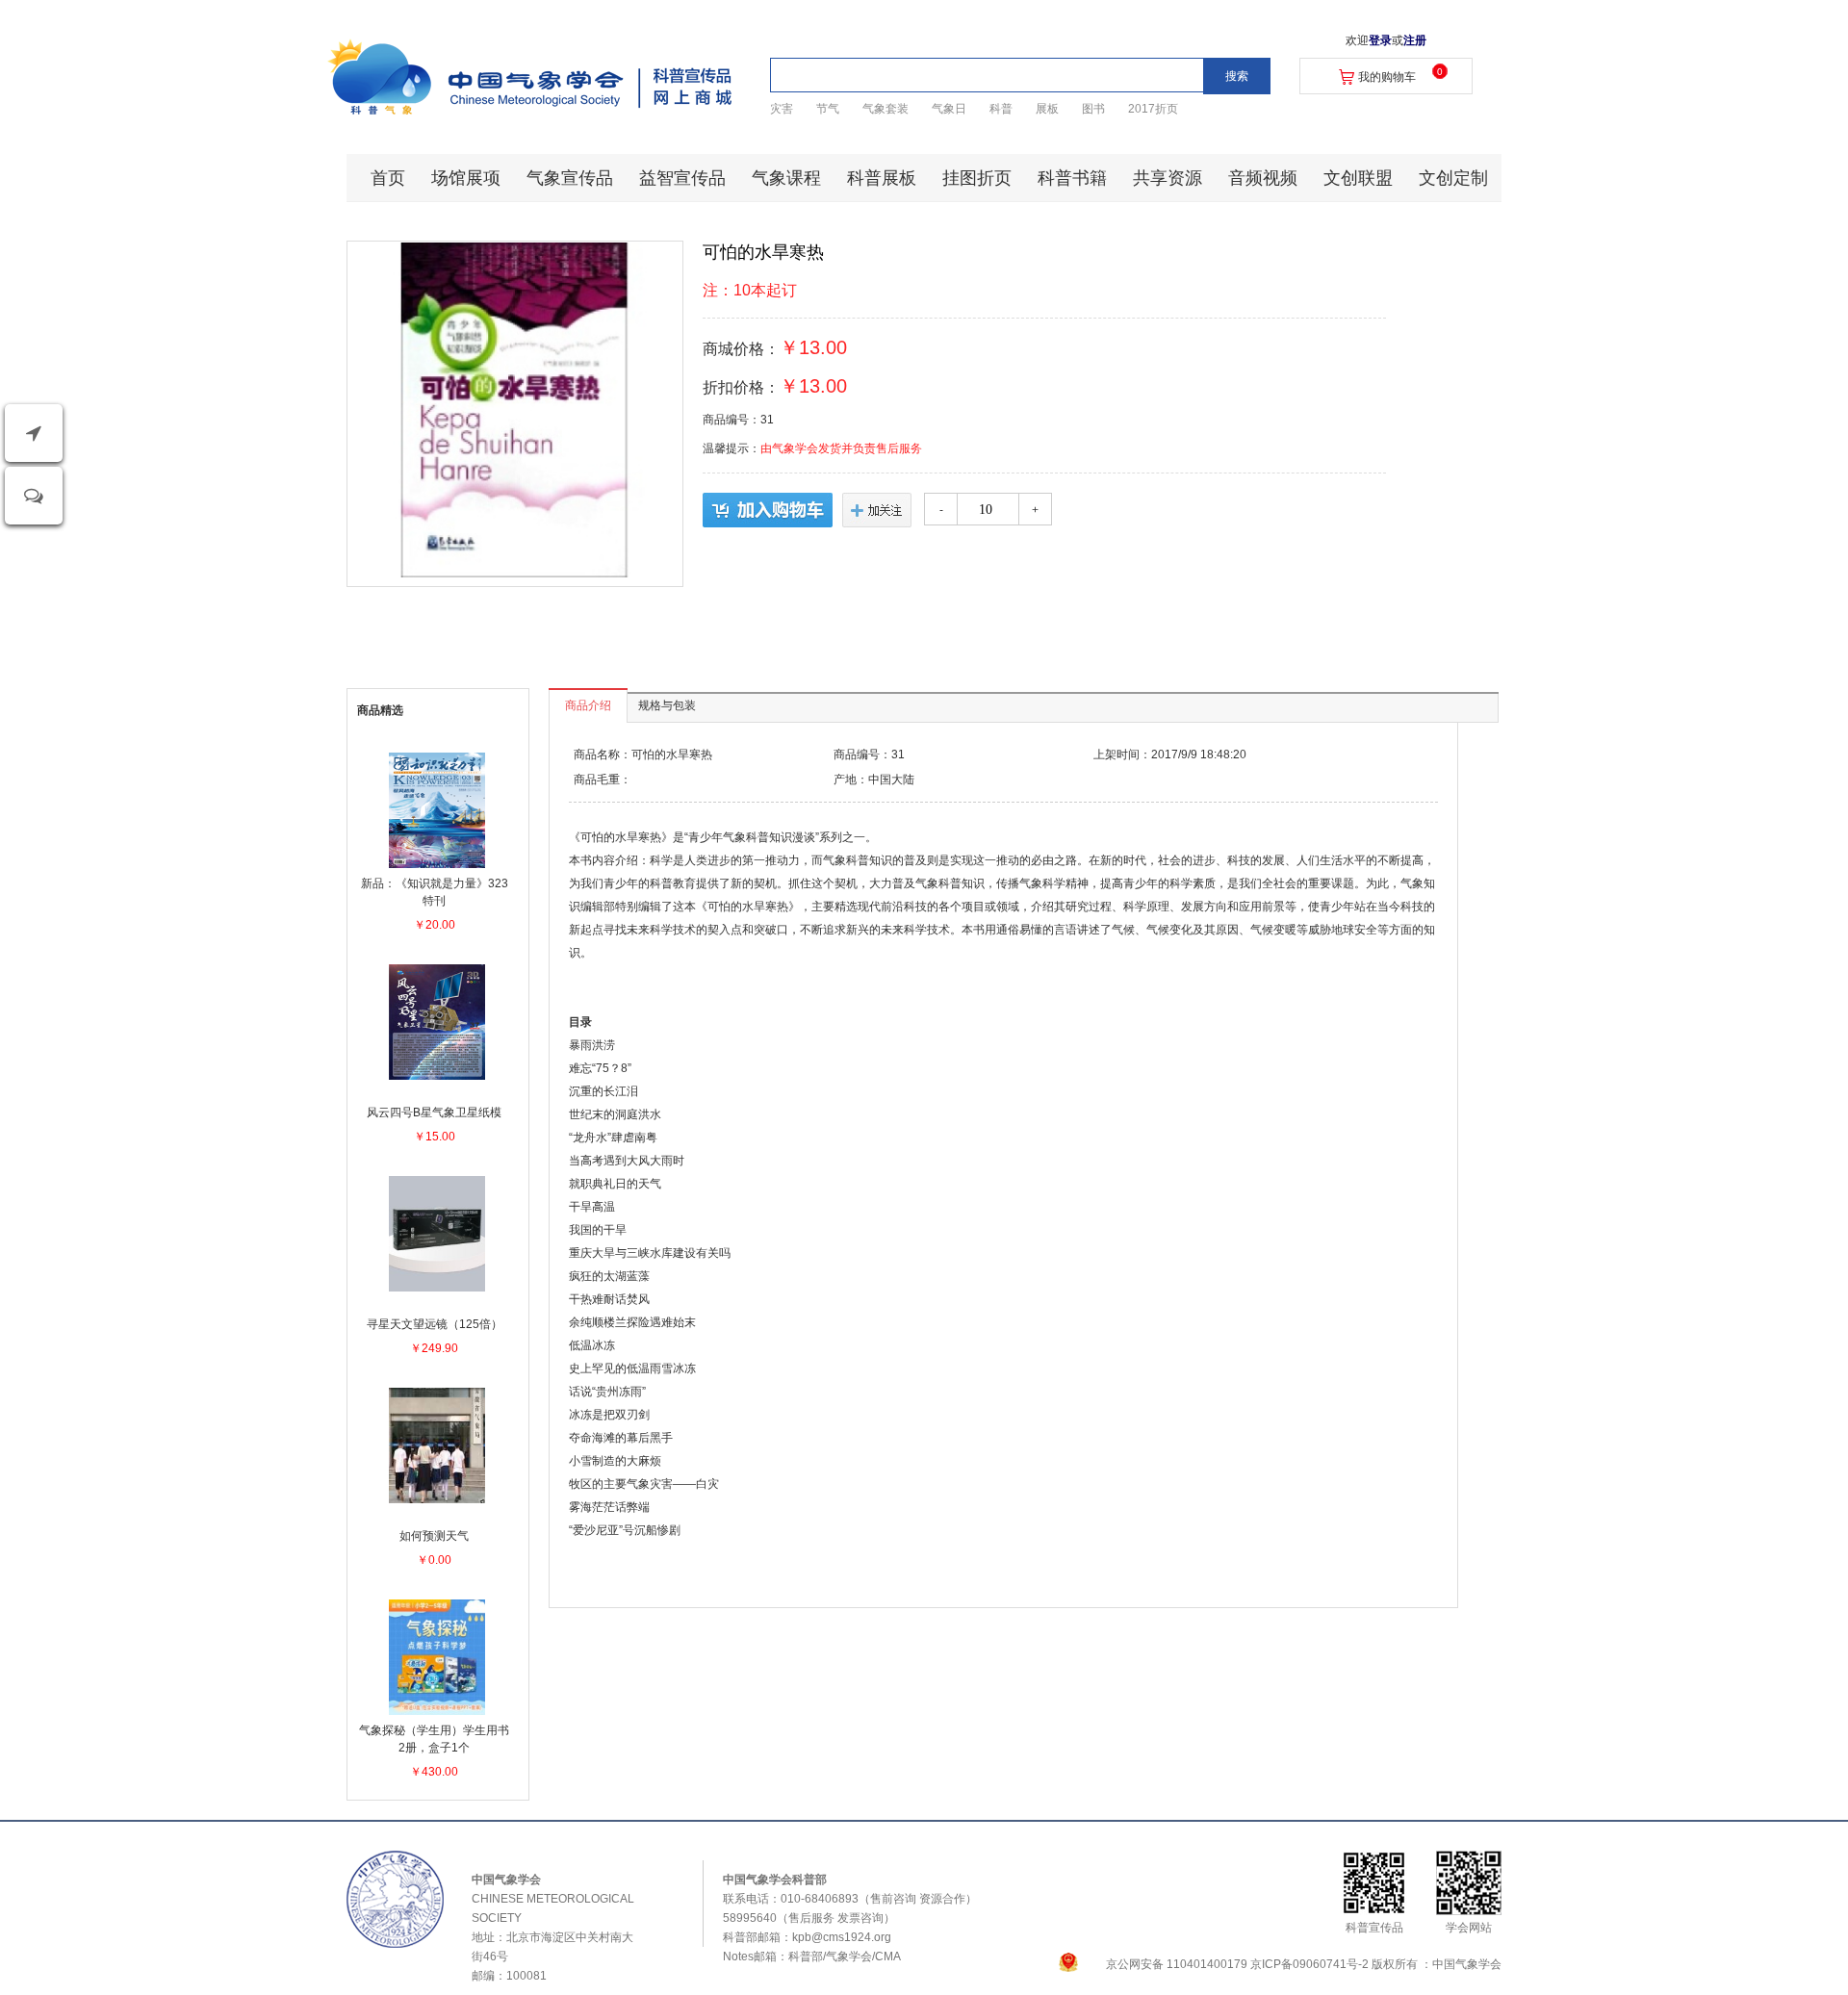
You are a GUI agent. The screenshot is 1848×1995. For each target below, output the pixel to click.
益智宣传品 (682, 178)
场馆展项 (466, 178)
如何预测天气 (434, 1536)
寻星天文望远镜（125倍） (435, 1324)
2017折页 (1153, 109)
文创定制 (1453, 178)
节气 (828, 109)
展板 (1047, 109)
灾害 (782, 109)
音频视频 (1263, 178)
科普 (1001, 109)
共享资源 (1168, 178)
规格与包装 (667, 705)
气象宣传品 (570, 178)
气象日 (949, 109)
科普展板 (882, 178)
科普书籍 (1072, 178)
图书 (1093, 109)
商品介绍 (588, 705)
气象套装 (885, 109)
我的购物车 (1387, 77)
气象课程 (786, 178)
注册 (1415, 40)
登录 (1380, 40)
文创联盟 (1358, 178)
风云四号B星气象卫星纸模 (434, 1113)
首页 (388, 178)
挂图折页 (977, 178)
